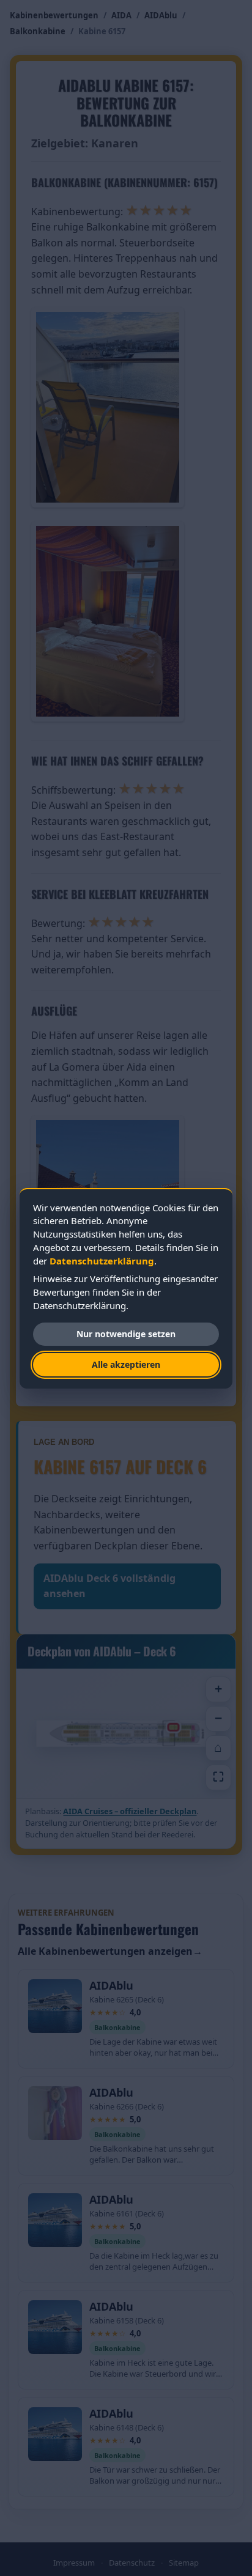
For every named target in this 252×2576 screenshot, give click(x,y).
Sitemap (184, 2563)
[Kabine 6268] (193, 1739)
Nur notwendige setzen (126, 1334)
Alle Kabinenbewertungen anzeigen (110, 1951)
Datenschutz (132, 2563)
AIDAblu (161, 15)
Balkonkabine (38, 31)
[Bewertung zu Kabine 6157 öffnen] (173, 1727)
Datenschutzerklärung (102, 1261)
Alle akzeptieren (126, 1364)
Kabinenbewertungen (54, 15)
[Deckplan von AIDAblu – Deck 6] (126, 1733)
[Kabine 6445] (148, 1735)
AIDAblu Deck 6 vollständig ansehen (109, 1586)
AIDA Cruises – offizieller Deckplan (130, 1811)
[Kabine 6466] (189, 1735)
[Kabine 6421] (96, 1735)
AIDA (121, 15)
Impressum (74, 2563)
